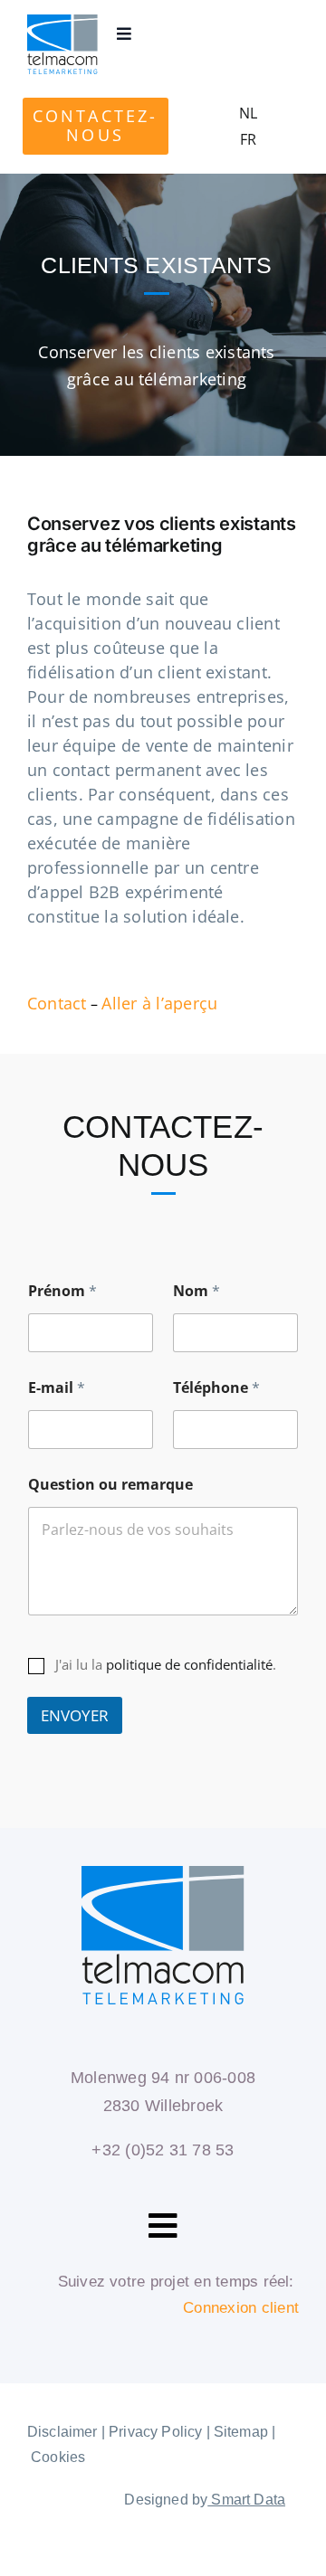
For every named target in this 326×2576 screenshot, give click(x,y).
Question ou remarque (110, 1485)
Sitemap (241, 2432)
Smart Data (246, 2500)
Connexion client (241, 2308)
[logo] (62, 22)
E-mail (57, 1388)
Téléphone (216, 1388)
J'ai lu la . (166, 1665)
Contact (57, 1003)
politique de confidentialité (189, 1664)
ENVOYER (75, 1715)
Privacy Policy (155, 2432)
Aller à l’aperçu (159, 1003)
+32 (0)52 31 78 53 (163, 2150)
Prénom (62, 1291)
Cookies (58, 2457)
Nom (197, 1291)
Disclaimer (62, 2432)
